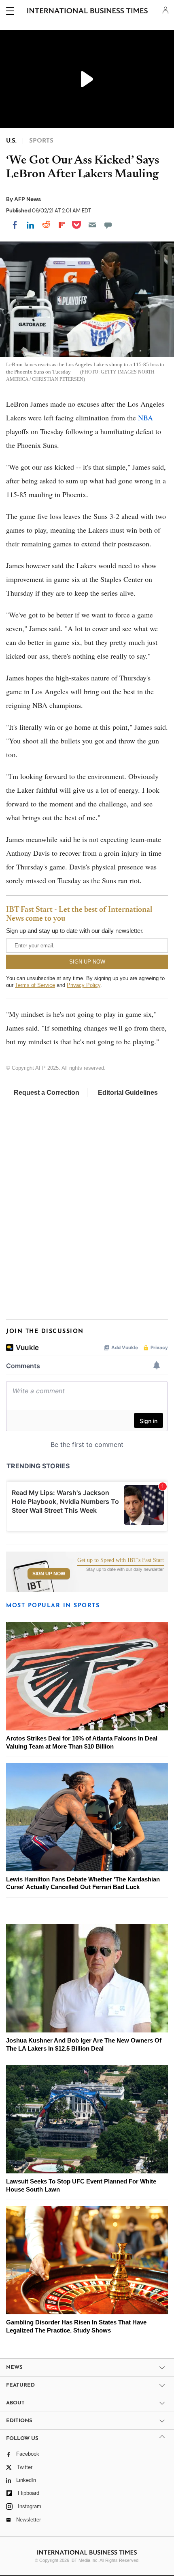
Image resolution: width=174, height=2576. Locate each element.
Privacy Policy (84, 985)
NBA (145, 418)
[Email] (92, 225)
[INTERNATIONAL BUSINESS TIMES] (88, 12)
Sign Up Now (49, 1574)
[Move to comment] (108, 225)
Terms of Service (35, 985)
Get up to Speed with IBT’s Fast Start (121, 1560)
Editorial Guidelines (128, 1093)
